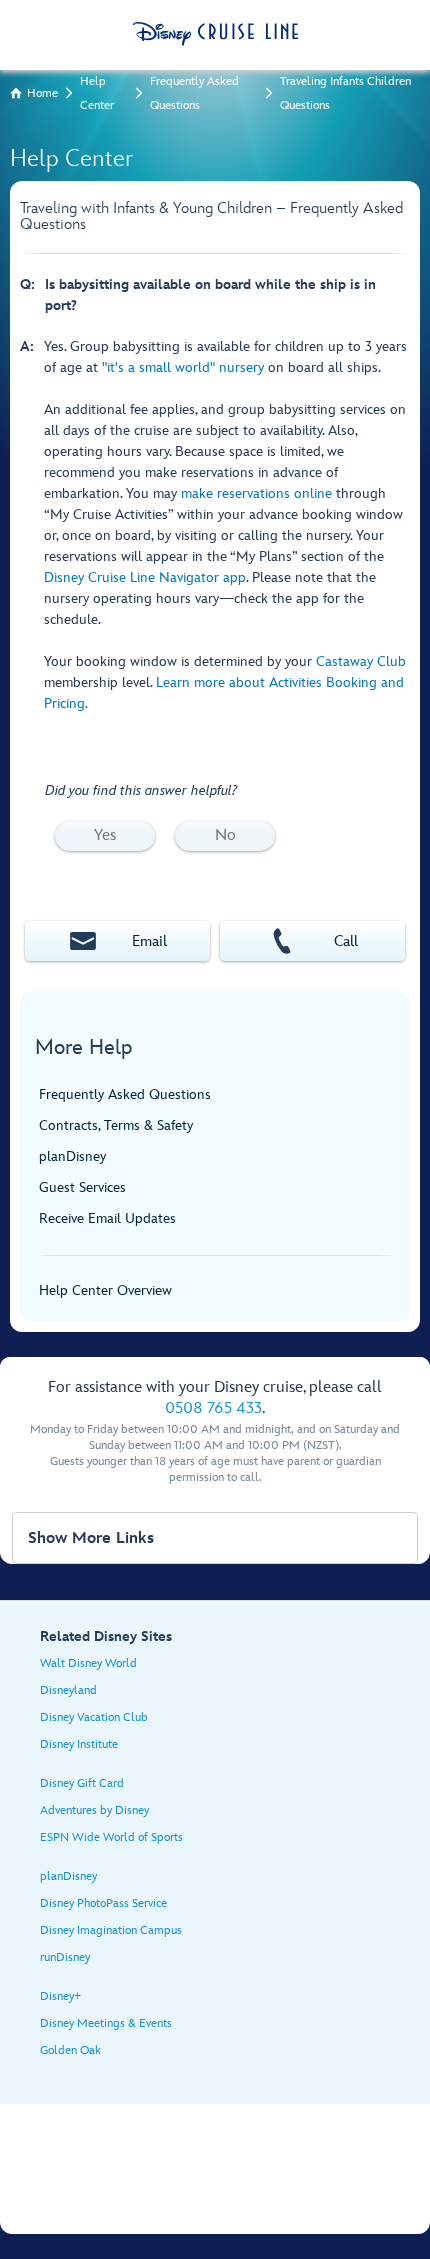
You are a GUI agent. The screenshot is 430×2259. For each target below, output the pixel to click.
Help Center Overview (105, 1290)
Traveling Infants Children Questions (345, 93)
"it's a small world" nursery (183, 367)
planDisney (72, 1156)
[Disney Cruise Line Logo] (215, 34)
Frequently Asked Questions (194, 93)
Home (42, 93)
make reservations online (256, 493)
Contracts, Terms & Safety (116, 1125)
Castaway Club (361, 661)
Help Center (97, 93)
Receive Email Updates (107, 1218)
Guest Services (82, 1187)
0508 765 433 (213, 1408)
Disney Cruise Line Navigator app (145, 577)
